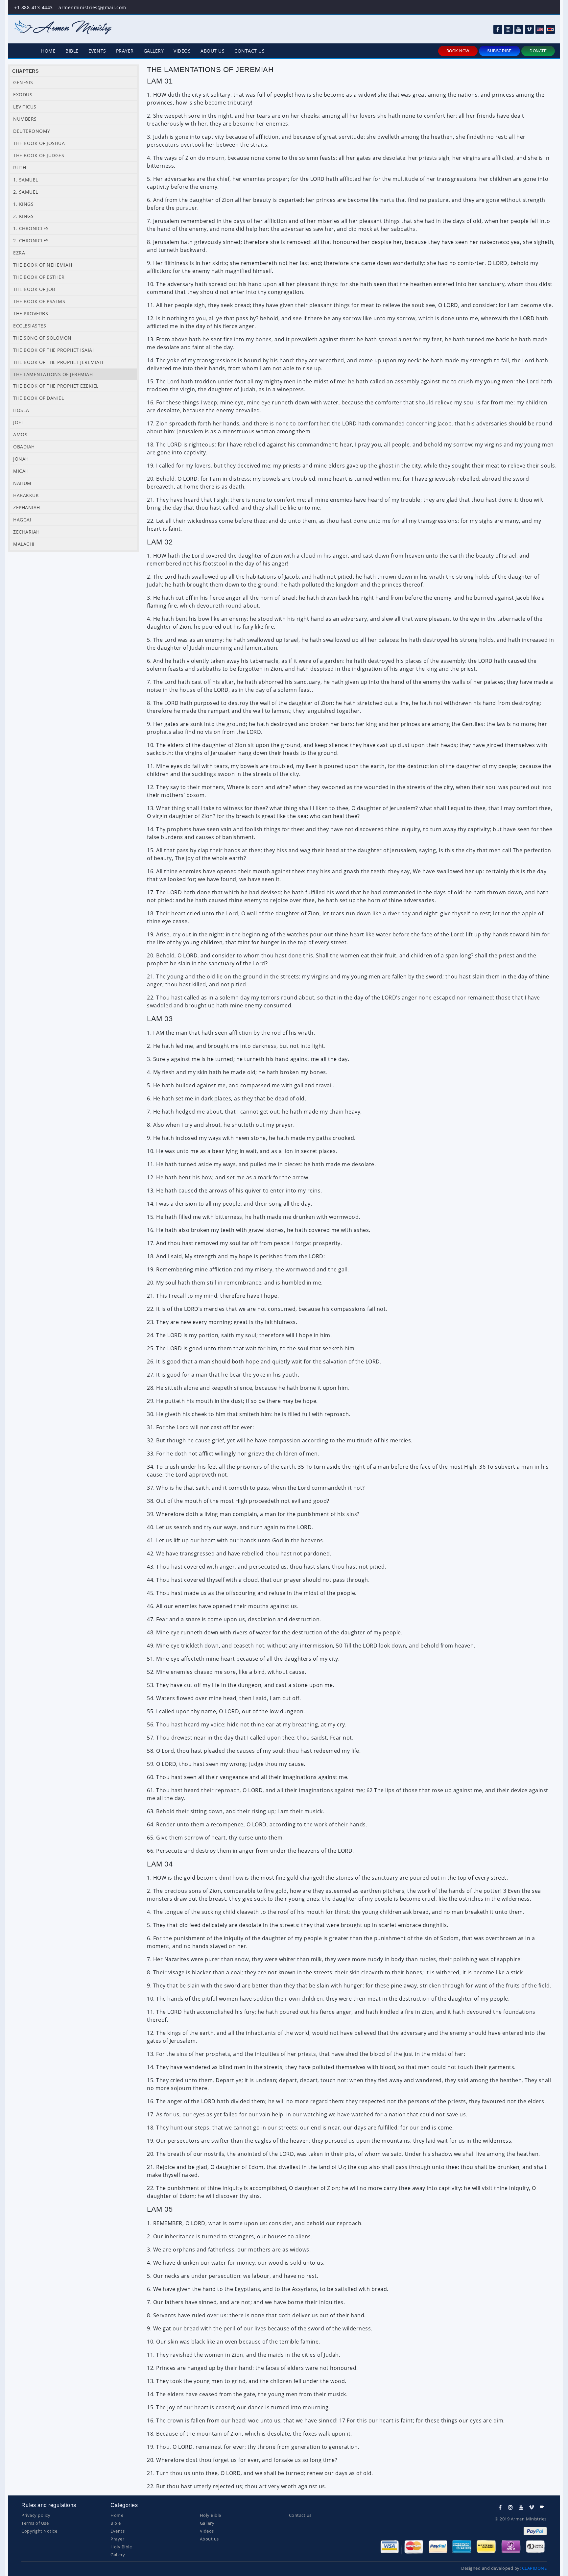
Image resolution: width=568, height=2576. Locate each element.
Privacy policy (36, 2515)
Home (48, 51)
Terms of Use (35, 2523)
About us (213, 51)
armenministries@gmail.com (92, 7)
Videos (182, 51)
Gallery (154, 51)
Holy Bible (121, 2547)
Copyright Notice (39, 2531)
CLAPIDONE (534, 2568)
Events (97, 51)
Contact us (249, 51)
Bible (72, 51)
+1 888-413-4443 (34, 7)
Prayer (125, 51)
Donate (538, 51)
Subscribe (499, 51)
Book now (458, 51)
